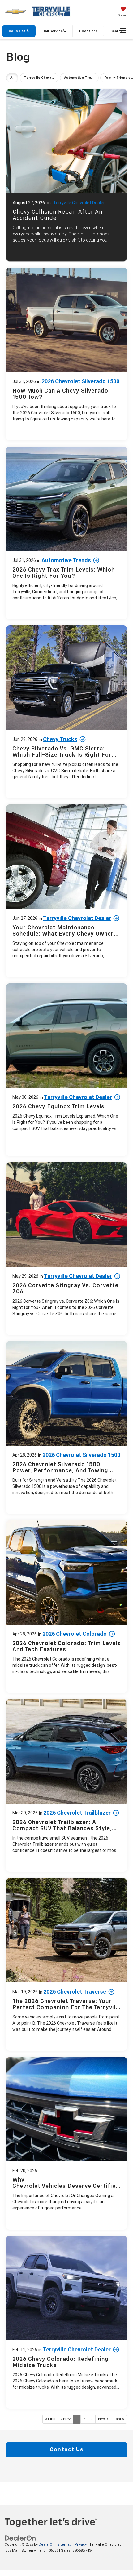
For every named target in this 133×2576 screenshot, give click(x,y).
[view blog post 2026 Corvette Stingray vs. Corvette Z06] (66, 1249)
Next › (103, 2419)
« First (50, 2419)
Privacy (81, 2545)
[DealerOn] (20, 2538)
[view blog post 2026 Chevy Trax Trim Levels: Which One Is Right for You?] (66, 533)
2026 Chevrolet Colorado (75, 1634)
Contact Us (67, 2450)
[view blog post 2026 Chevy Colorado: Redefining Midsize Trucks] (66, 2322)
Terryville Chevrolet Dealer (79, 203)
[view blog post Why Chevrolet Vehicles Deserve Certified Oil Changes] (66, 2143)
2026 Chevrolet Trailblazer (77, 1813)
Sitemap (64, 2545)
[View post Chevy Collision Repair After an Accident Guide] (66, 174)
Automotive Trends (66, 560)
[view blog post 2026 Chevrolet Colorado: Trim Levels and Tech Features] (66, 1606)
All (12, 78)
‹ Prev (66, 2419)
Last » (119, 2419)
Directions (88, 31)
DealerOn (47, 2545)
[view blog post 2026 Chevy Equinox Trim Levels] (66, 1070)
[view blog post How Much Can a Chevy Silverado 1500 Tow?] (66, 354)
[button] (19, 31)
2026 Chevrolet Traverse (75, 1992)
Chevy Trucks (60, 739)
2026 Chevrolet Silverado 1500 (80, 381)
